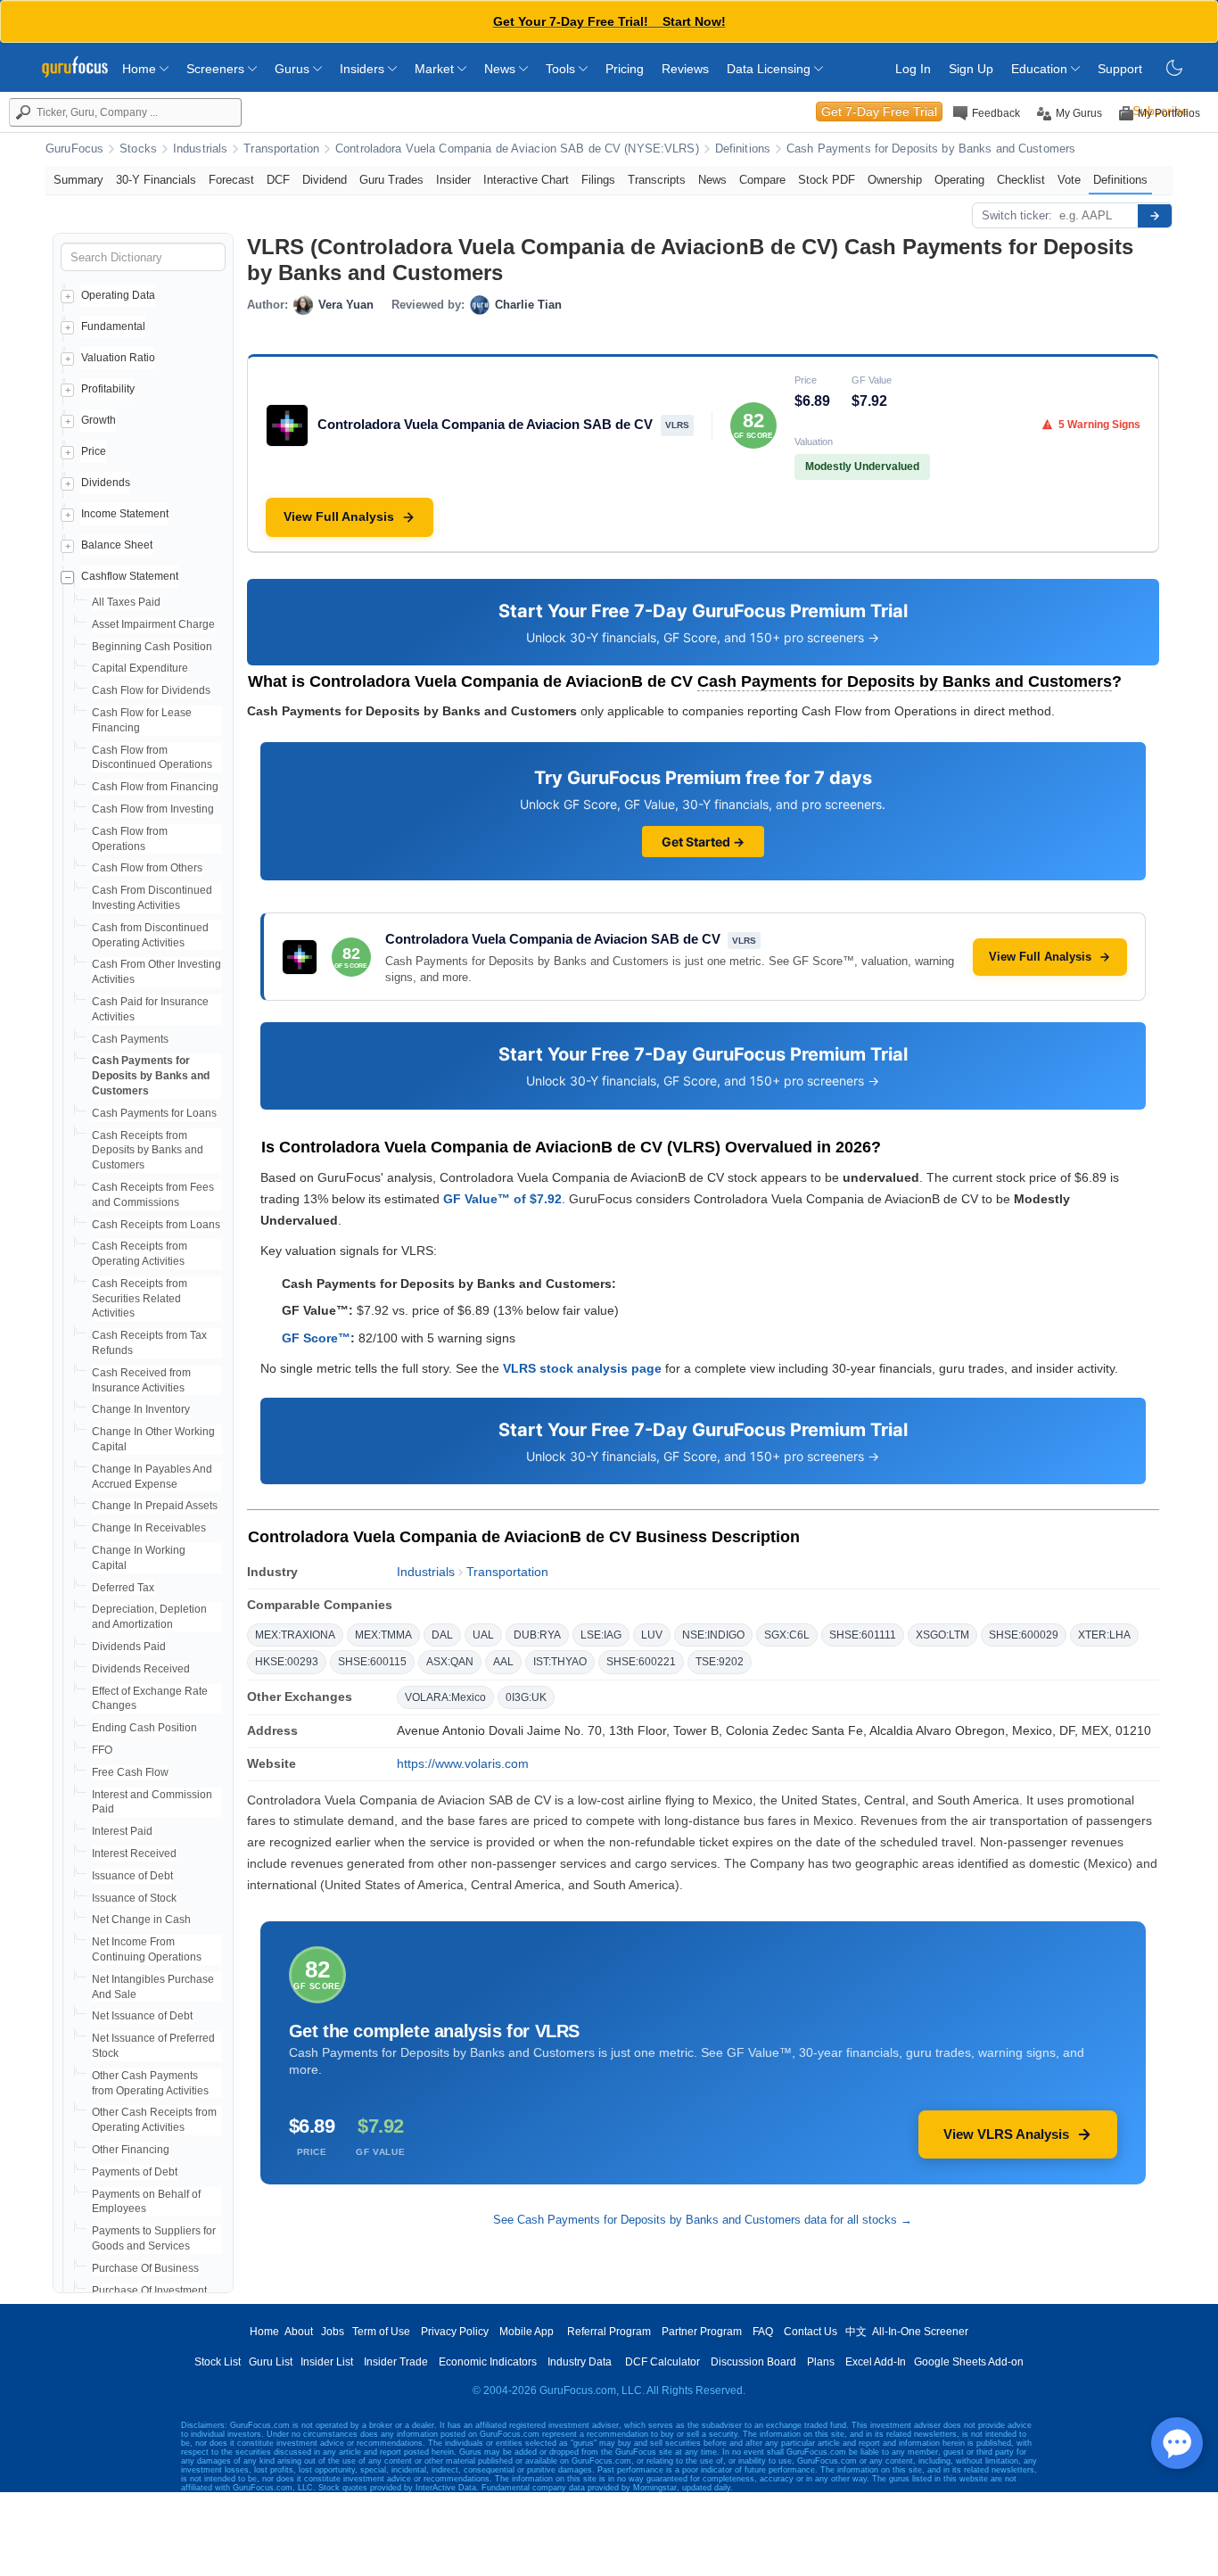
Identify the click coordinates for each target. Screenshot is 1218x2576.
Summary (78, 180)
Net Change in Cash (141, 1920)
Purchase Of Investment (149, 2291)
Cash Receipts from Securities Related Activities (140, 1299)
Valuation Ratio (118, 358)
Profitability (108, 389)
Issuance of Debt (132, 1876)
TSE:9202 (720, 1662)
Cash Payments (130, 1039)
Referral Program (609, 2332)
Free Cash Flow (130, 1772)
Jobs (333, 2332)
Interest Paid (122, 1831)
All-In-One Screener (920, 2332)
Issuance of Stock (134, 1898)
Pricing (625, 69)
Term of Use (381, 2332)
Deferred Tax (123, 1588)
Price (94, 451)
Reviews (685, 69)
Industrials (200, 149)
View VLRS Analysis (1006, 2134)
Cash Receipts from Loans (156, 1225)
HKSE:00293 (287, 1662)
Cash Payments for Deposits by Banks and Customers (931, 149)
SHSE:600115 (372, 1662)
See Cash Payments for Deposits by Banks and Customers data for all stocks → (703, 2220)
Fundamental (113, 326)
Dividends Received (141, 1669)
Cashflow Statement (130, 576)
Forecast (231, 180)
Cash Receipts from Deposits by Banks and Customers (148, 1151)
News (502, 69)
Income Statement (125, 514)
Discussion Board (753, 2362)
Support (1120, 69)
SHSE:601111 (863, 1635)
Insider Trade (396, 2362)
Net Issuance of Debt (142, 2016)
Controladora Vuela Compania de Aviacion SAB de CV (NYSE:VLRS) (517, 149)
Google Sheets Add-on (969, 2362)
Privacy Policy (455, 2332)
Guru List (271, 2362)
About (299, 2332)
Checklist (1021, 180)
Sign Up (971, 69)
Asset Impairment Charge (153, 624)
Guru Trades (391, 180)
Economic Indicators (488, 2362)
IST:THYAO (560, 1662)
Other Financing (131, 2150)
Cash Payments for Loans (154, 1113)
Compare (762, 180)
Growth (99, 420)
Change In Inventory (141, 1409)
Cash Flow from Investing (153, 809)
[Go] (1155, 216)
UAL (483, 1635)
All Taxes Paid (126, 602)
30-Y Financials (156, 180)
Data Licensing (770, 69)
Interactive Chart (526, 180)
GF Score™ (316, 1338)
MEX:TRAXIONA (295, 1635)
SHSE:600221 (641, 1662)
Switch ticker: (1017, 215)
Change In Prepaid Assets (155, 1506)
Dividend (325, 180)
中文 (856, 2332)
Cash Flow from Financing (155, 787)
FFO (102, 1750)
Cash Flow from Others (147, 868)
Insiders (364, 69)
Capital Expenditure (140, 668)
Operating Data (118, 295)
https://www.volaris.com (463, 1763)
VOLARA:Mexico (445, 1697)
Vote (1069, 180)
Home (141, 69)
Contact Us (811, 2332)
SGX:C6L (787, 1635)
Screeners (217, 69)
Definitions (743, 149)
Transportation (281, 149)
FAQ (763, 2332)
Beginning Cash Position (152, 647)
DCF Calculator (662, 2362)
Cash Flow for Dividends (151, 690)
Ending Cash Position (144, 1728)
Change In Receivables (149, 1528)
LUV (652, 1635)
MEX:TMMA (383, 1635)
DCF (278, 180)
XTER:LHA (1104, 1635)
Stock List (218, 2362)
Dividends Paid (129, 1647)
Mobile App (527, 2332)
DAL (442, 1635)
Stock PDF (827, 180)
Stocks (138, 149)
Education (1041, 69)
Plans (821, 2362)
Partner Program (702, 2332)
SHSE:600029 (1024, 1635)
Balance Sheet (117, 545)
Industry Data (580, 2362)
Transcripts (657, 180)
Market (436, 69)
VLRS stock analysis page (582, 1368)
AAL (503, 1662)
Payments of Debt (135, 2172)
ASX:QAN (450, 1662)
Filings (598, 180)
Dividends (106, 483)
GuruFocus (74, 149)
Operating (959, 180)
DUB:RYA (537, 1635)
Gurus (294, 69)
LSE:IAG (601, 1635)
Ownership (895, 180)
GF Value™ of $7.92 (502, 1199)
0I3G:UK (526, 1697)
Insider (453, 180)
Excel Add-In (876, 2362)
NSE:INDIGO (713, 1635)
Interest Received (134, 1854)
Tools (562, 69)
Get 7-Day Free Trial (879, 111)
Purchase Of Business (145, 2268)
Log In (913, 69)
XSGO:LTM (942, 1635)
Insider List (327, 2362)
